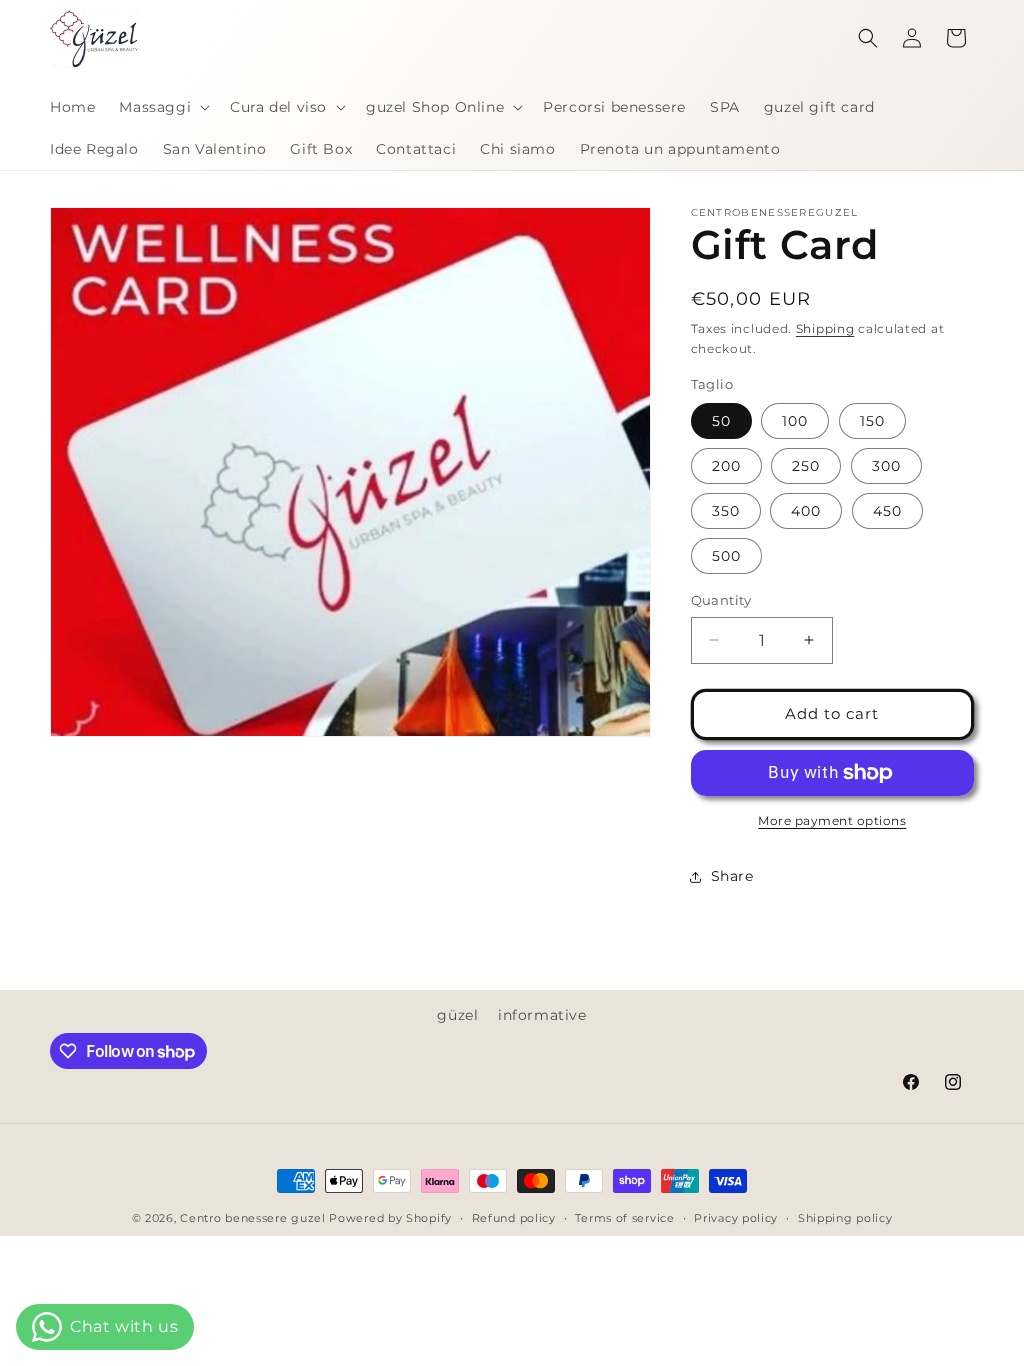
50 (721, 421)
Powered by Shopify (390, 1218)
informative (542, 1015)
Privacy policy (736, 1218)
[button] (162, 107)
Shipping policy (845, 1218)
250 (806, 466)
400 (806, 511)
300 (886, 466)
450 (887, 511)
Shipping (825, 328)
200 (726, 466)
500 (726, 556)
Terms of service (624, 1218)
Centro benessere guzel (252, 1218)
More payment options (832, 820)
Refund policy (514, 1218)
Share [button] (732, 876)
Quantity (721, 600)
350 (726, 511)
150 (872, 421)
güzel (457, 1015)
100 (795, 421)
